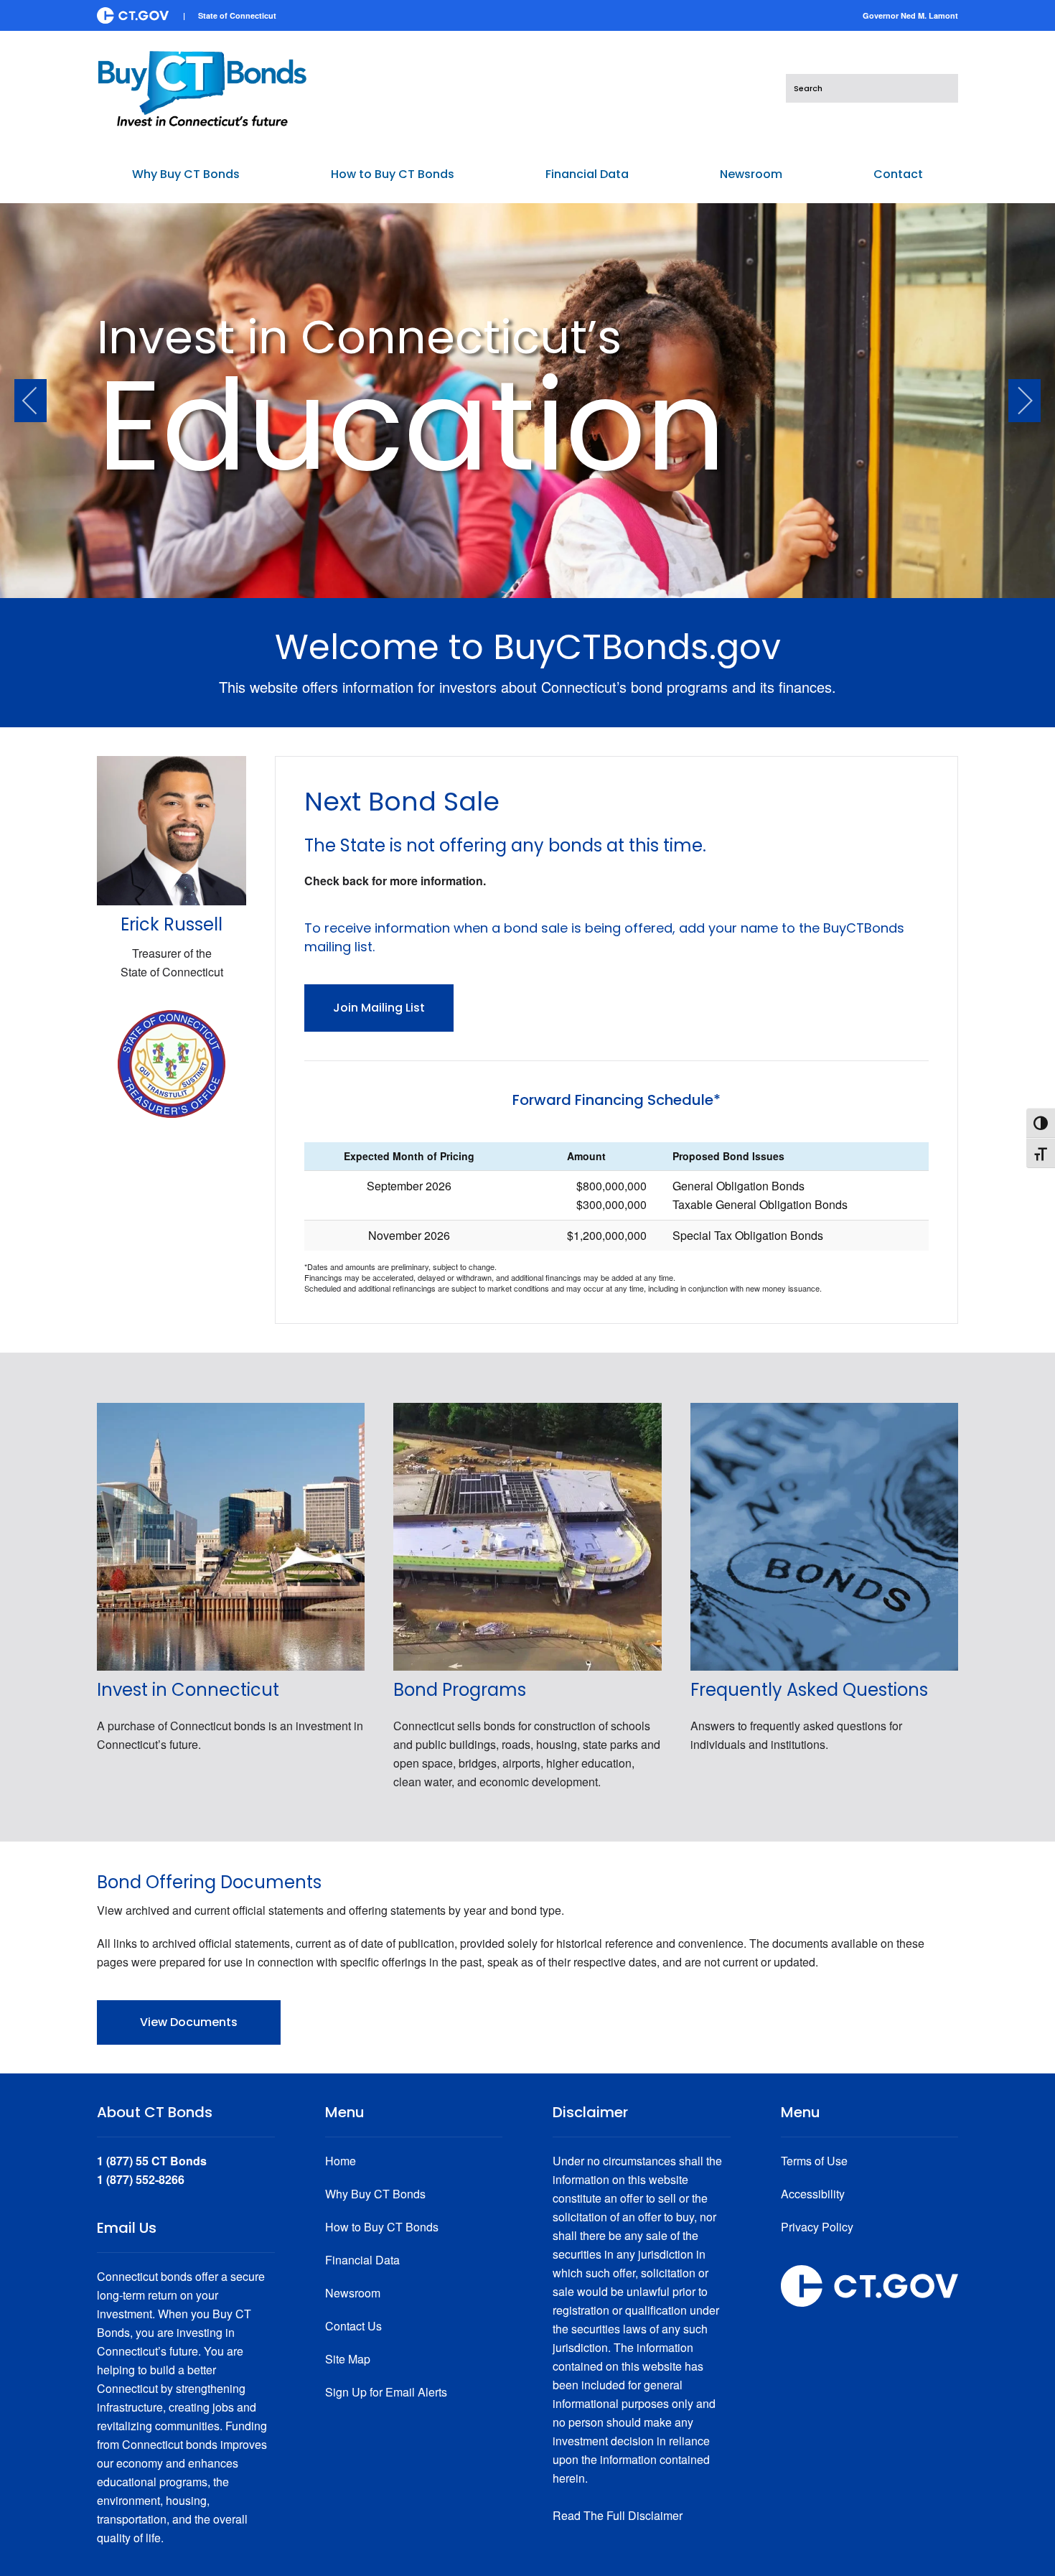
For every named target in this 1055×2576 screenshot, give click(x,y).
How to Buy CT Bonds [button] (393, 174)
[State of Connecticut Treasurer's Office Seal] (172, 1062)
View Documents (189, 2022)
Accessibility (813, 2194)
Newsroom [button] (751, 174)
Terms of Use (814, 2161)
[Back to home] (202, 88)
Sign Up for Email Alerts (386, 2392)
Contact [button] (898, 174)
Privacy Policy (817, 2227)
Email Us (127, 2228)
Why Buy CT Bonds (375, 2194)
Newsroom (353, 2293)
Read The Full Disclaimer (618, 2515)
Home (341, 2161)
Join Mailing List (379, 1008)
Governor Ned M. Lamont (910, 15)
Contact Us (353, 2326)
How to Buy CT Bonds (382, 2227)
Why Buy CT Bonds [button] (186, 174)
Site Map (348, 2359)
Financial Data (362, 2260)
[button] (31, 401)
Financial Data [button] (587, 174)
